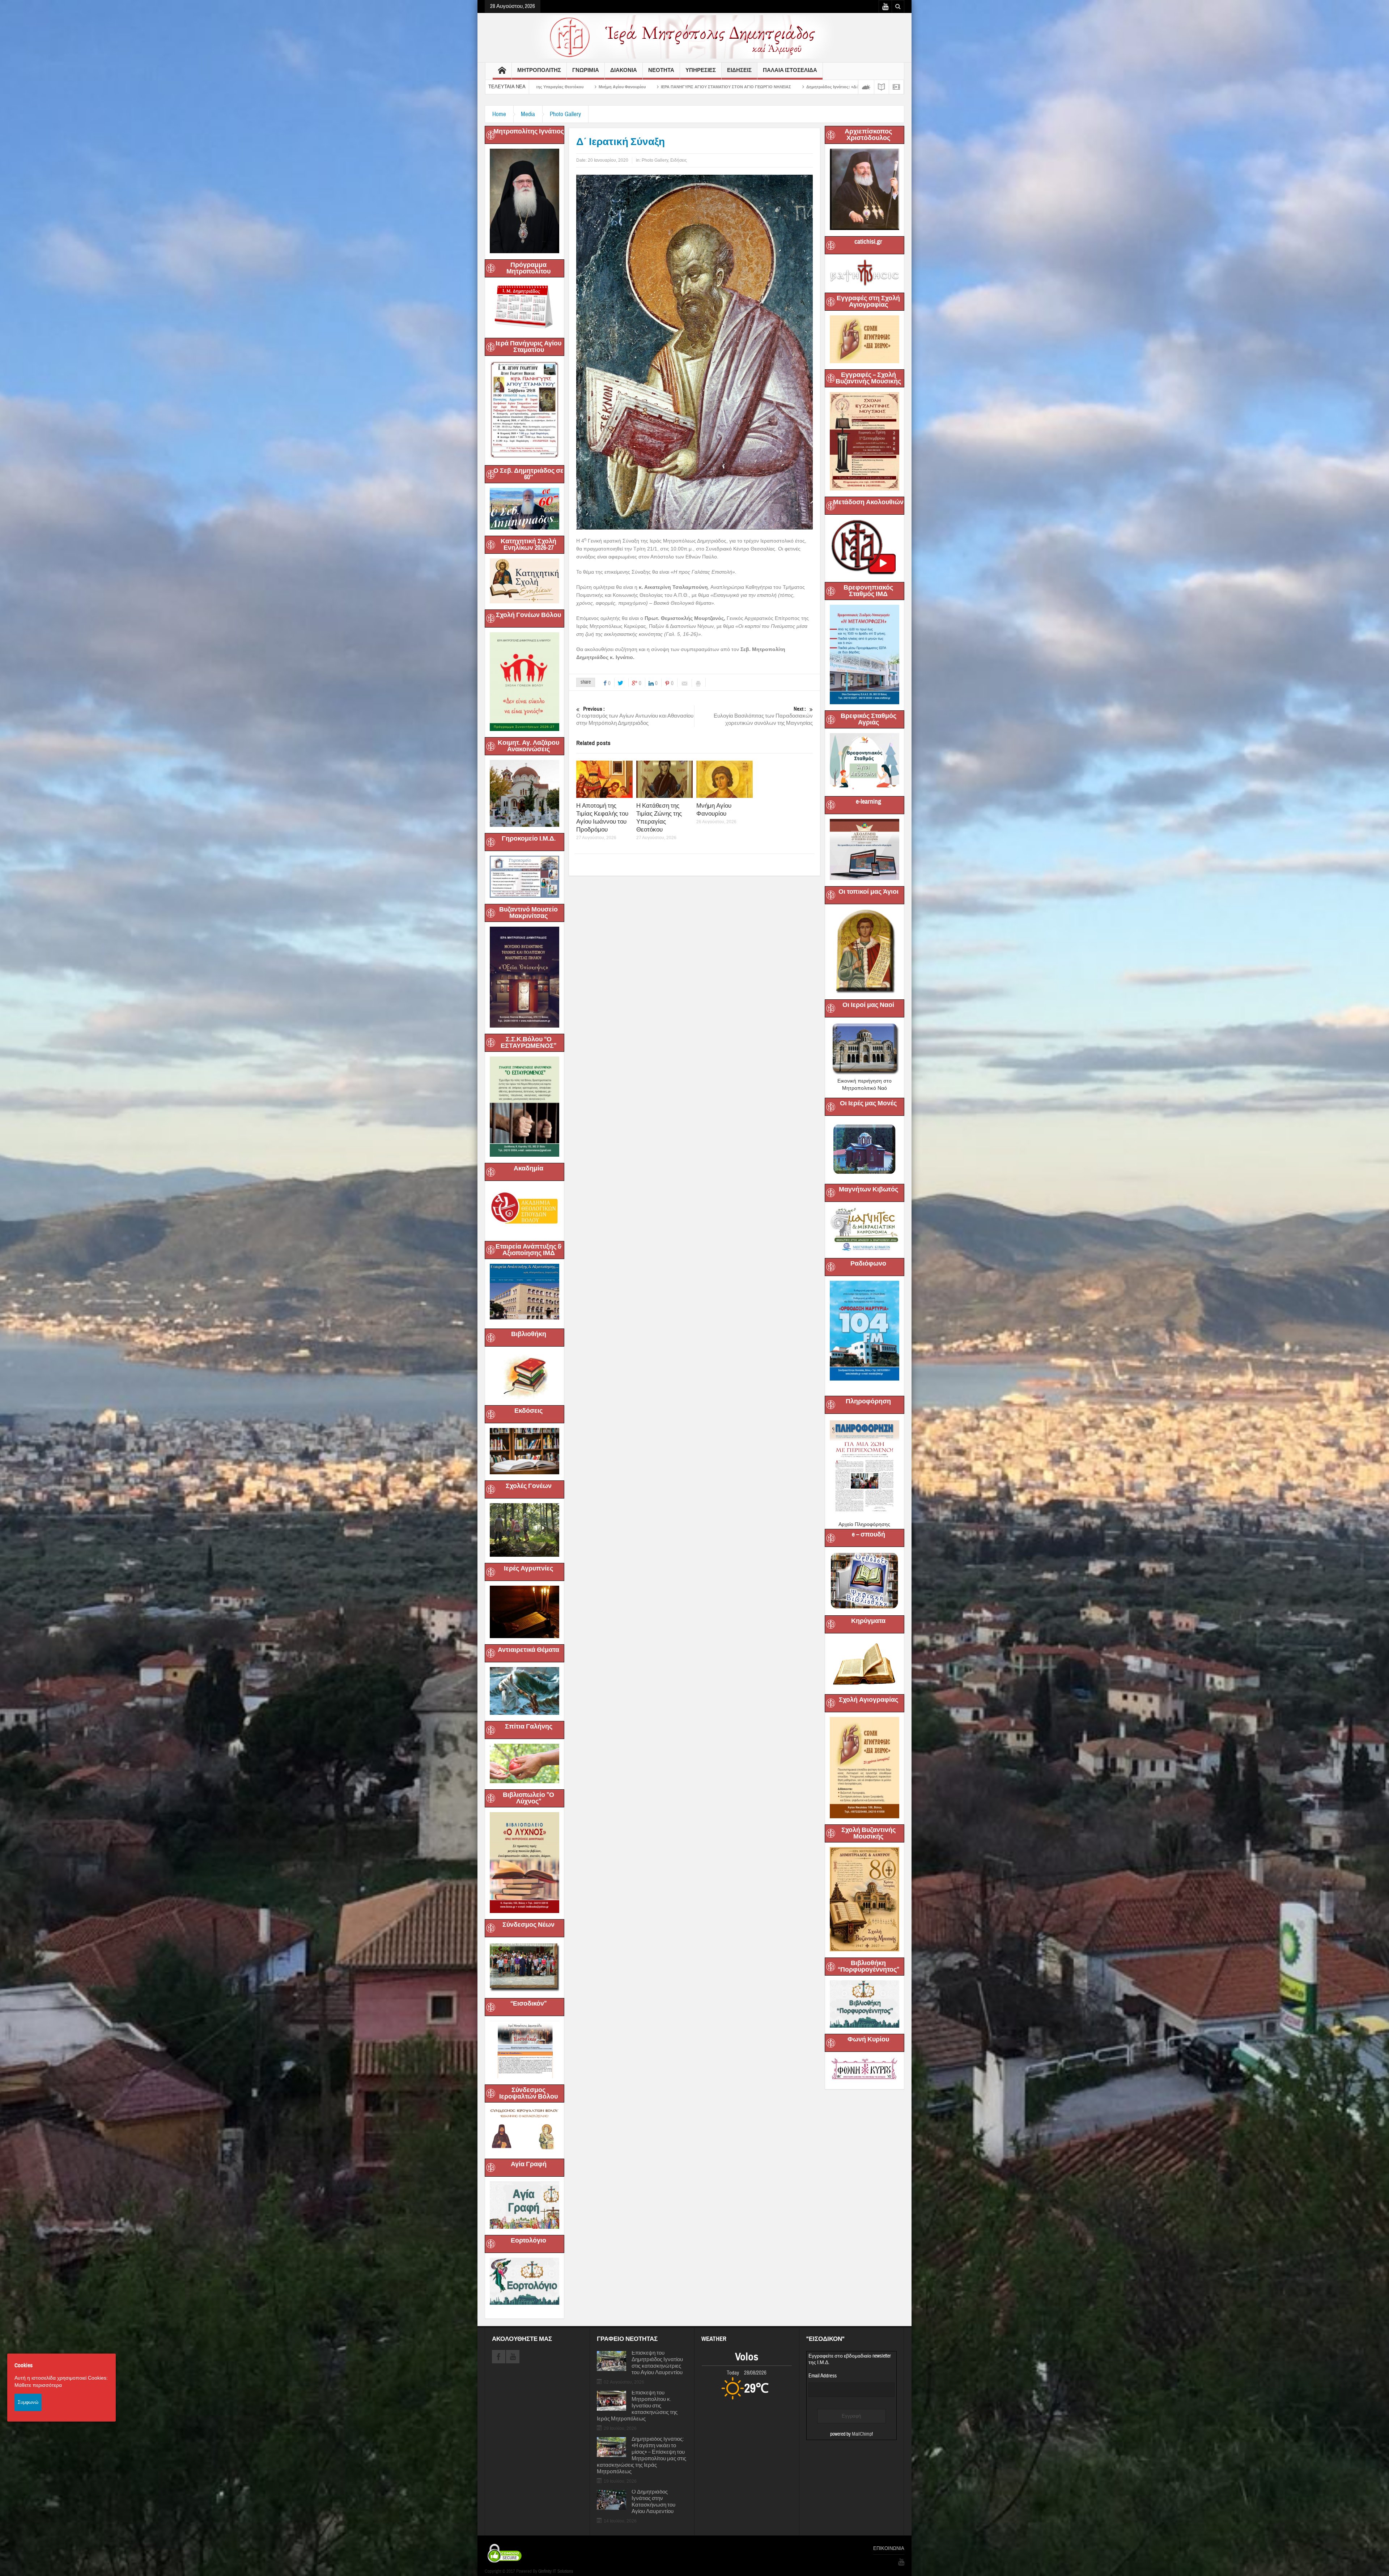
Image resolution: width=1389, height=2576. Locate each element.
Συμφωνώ (28, 2402)
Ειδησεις (739, 70)
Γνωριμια (586, 70)
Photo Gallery (565, 114)
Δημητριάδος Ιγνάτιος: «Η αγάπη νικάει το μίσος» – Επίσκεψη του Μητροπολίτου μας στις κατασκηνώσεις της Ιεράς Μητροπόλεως (642, 2456)
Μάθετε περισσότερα (38, 2385)
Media (528, 114)
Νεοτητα (661, 70)
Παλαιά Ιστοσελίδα (790, 70)
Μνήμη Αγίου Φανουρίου (714, 810)
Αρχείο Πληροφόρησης (864, 1524)
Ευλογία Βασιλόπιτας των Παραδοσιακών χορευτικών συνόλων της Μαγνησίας (763, 716)
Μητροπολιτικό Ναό (865, 1088)
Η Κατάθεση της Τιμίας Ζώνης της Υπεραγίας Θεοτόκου (659, 818)
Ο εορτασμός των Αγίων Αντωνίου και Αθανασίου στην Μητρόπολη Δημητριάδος (635, 716)
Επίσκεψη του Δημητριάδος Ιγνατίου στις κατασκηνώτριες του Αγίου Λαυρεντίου (657, 2363)
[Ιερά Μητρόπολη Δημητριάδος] (694, 37)
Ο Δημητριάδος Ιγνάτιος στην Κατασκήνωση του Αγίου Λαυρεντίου (653, 2502)
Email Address (823, 2376)
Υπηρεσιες (701, 70)
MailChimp (862, 2434)
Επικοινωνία (889, 2549)
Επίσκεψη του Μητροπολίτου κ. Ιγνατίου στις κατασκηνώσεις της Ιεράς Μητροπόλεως (637, 2406)
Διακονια (624, 70)
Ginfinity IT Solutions (556, 2571)
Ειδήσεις (679, 160)
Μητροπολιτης (539, 70)
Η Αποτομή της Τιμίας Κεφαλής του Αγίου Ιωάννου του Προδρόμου (602, 818)
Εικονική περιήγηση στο (865, 1081)
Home (499, 114)
